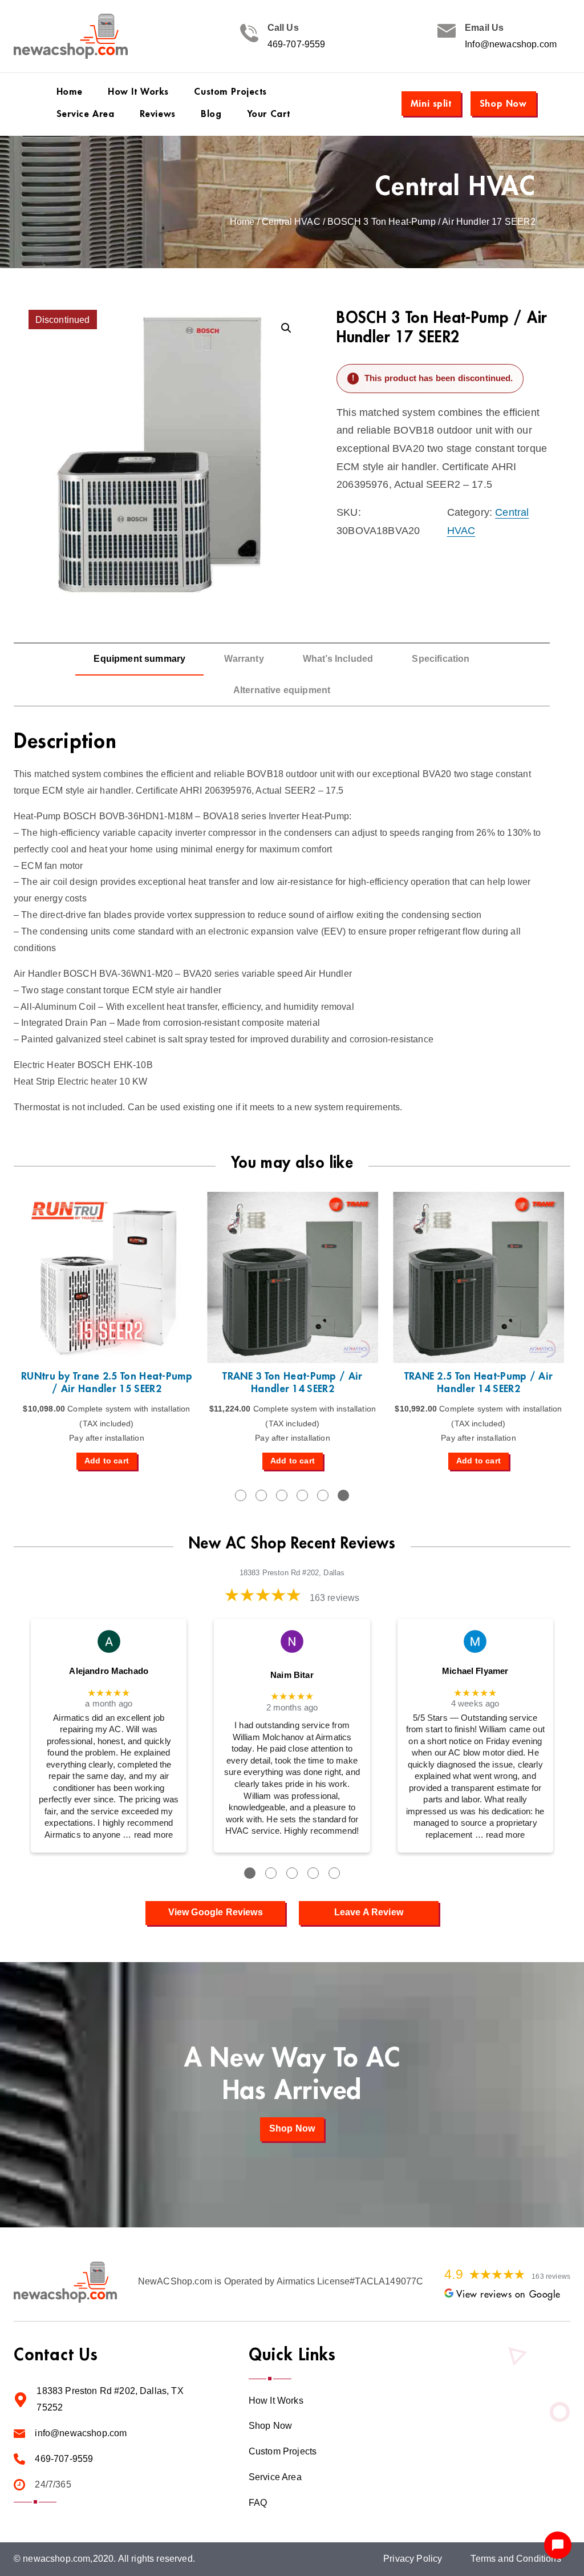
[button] (286, 328)
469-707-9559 (297, 44)
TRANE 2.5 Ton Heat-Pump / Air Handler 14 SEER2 (479, 1382)
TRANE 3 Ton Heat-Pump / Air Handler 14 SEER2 (292, 1382)
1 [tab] (241, 1495)
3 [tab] (282, 1495)
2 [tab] (261, 1495)
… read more (148, 1835)
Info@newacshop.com (511, 44)
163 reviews (335, 1598)
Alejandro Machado (109, 1671)
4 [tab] (302, 1495)
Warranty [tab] (244, 659)
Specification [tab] (441, 659)
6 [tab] (343, 1495)
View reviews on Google (508, 2295)
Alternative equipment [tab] (282, 690)
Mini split (431, 104)
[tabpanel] (107, 1331)
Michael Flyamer (475, 1671)
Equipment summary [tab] (139, 659)
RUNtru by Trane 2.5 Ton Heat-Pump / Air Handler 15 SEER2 (107, 1382)
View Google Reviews (216, 1912)
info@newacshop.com (81, 2433)
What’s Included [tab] (338, 659)
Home (242, 222)
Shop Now (503, 104)
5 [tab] (323, 1495)
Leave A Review (369, 1912)
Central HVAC (456, 187)
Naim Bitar (292, 1675)
